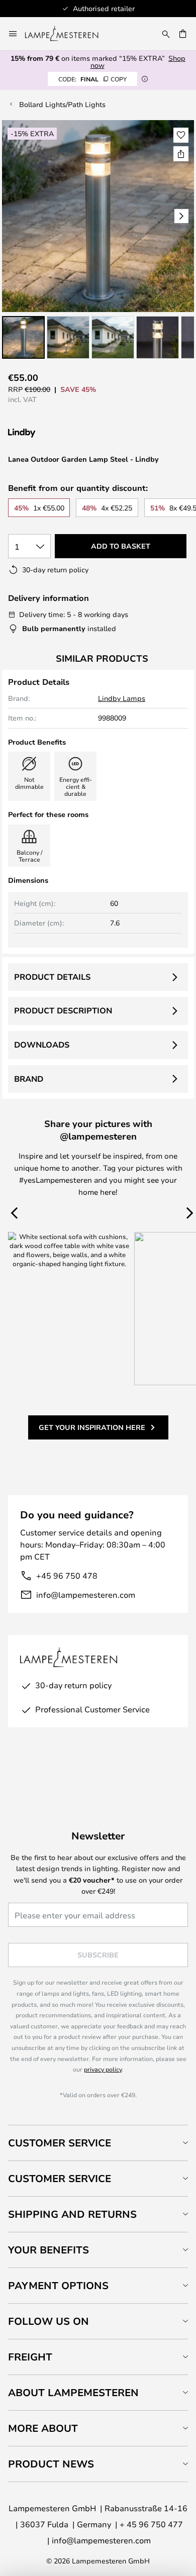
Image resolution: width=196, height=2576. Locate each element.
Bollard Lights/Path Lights (62, 104)
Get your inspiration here (92, 1427)
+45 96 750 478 (67, 1575)
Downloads (42, 1045)
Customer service (60, 2178)
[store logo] (68, 34)
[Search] (166, 34)
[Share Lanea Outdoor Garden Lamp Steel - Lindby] (181, 154)
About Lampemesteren (73, 2392)
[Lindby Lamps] (61, 433)
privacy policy (103, 2069)
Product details (52, 977)
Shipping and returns (72, 2214)
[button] (23, 337)
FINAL (92, 79)
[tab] (98, 2143)
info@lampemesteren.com (86, 1594)
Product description (63, 1010)
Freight (30, 2357)
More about (43, 2428)
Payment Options (58, 2285)
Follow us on (48, 2321)
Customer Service (60, 2143)
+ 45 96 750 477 (151, 2524)
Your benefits (48, 2250)
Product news (51, 2464)
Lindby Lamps (122, 698)
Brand (29, 1079)
